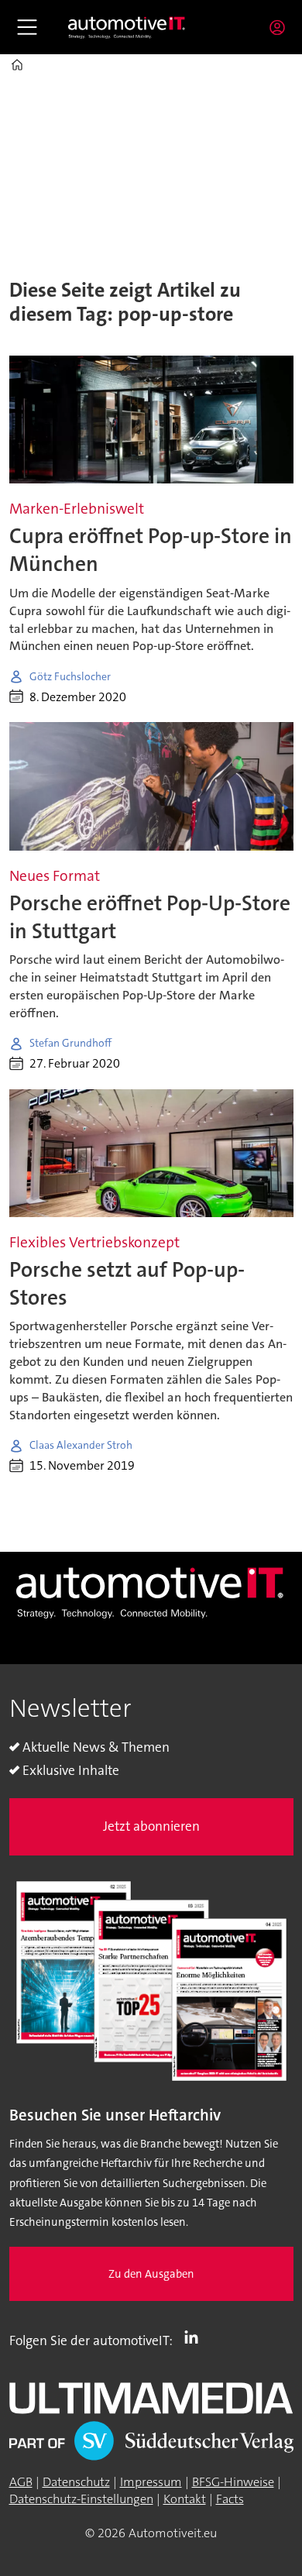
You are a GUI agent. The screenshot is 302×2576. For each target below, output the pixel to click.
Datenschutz (76, 2482)
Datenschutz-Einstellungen (81, 2499)
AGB (21, 2482)
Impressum (151, 2482)
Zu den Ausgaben (151, 2274)
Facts (230, 2499)
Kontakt (185, 2499)
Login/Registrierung (281, 27)
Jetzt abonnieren (151, 1826)
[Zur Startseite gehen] (127, 28)
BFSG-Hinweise (233, 2482)
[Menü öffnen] (27, 27)
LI (195, 2337)
